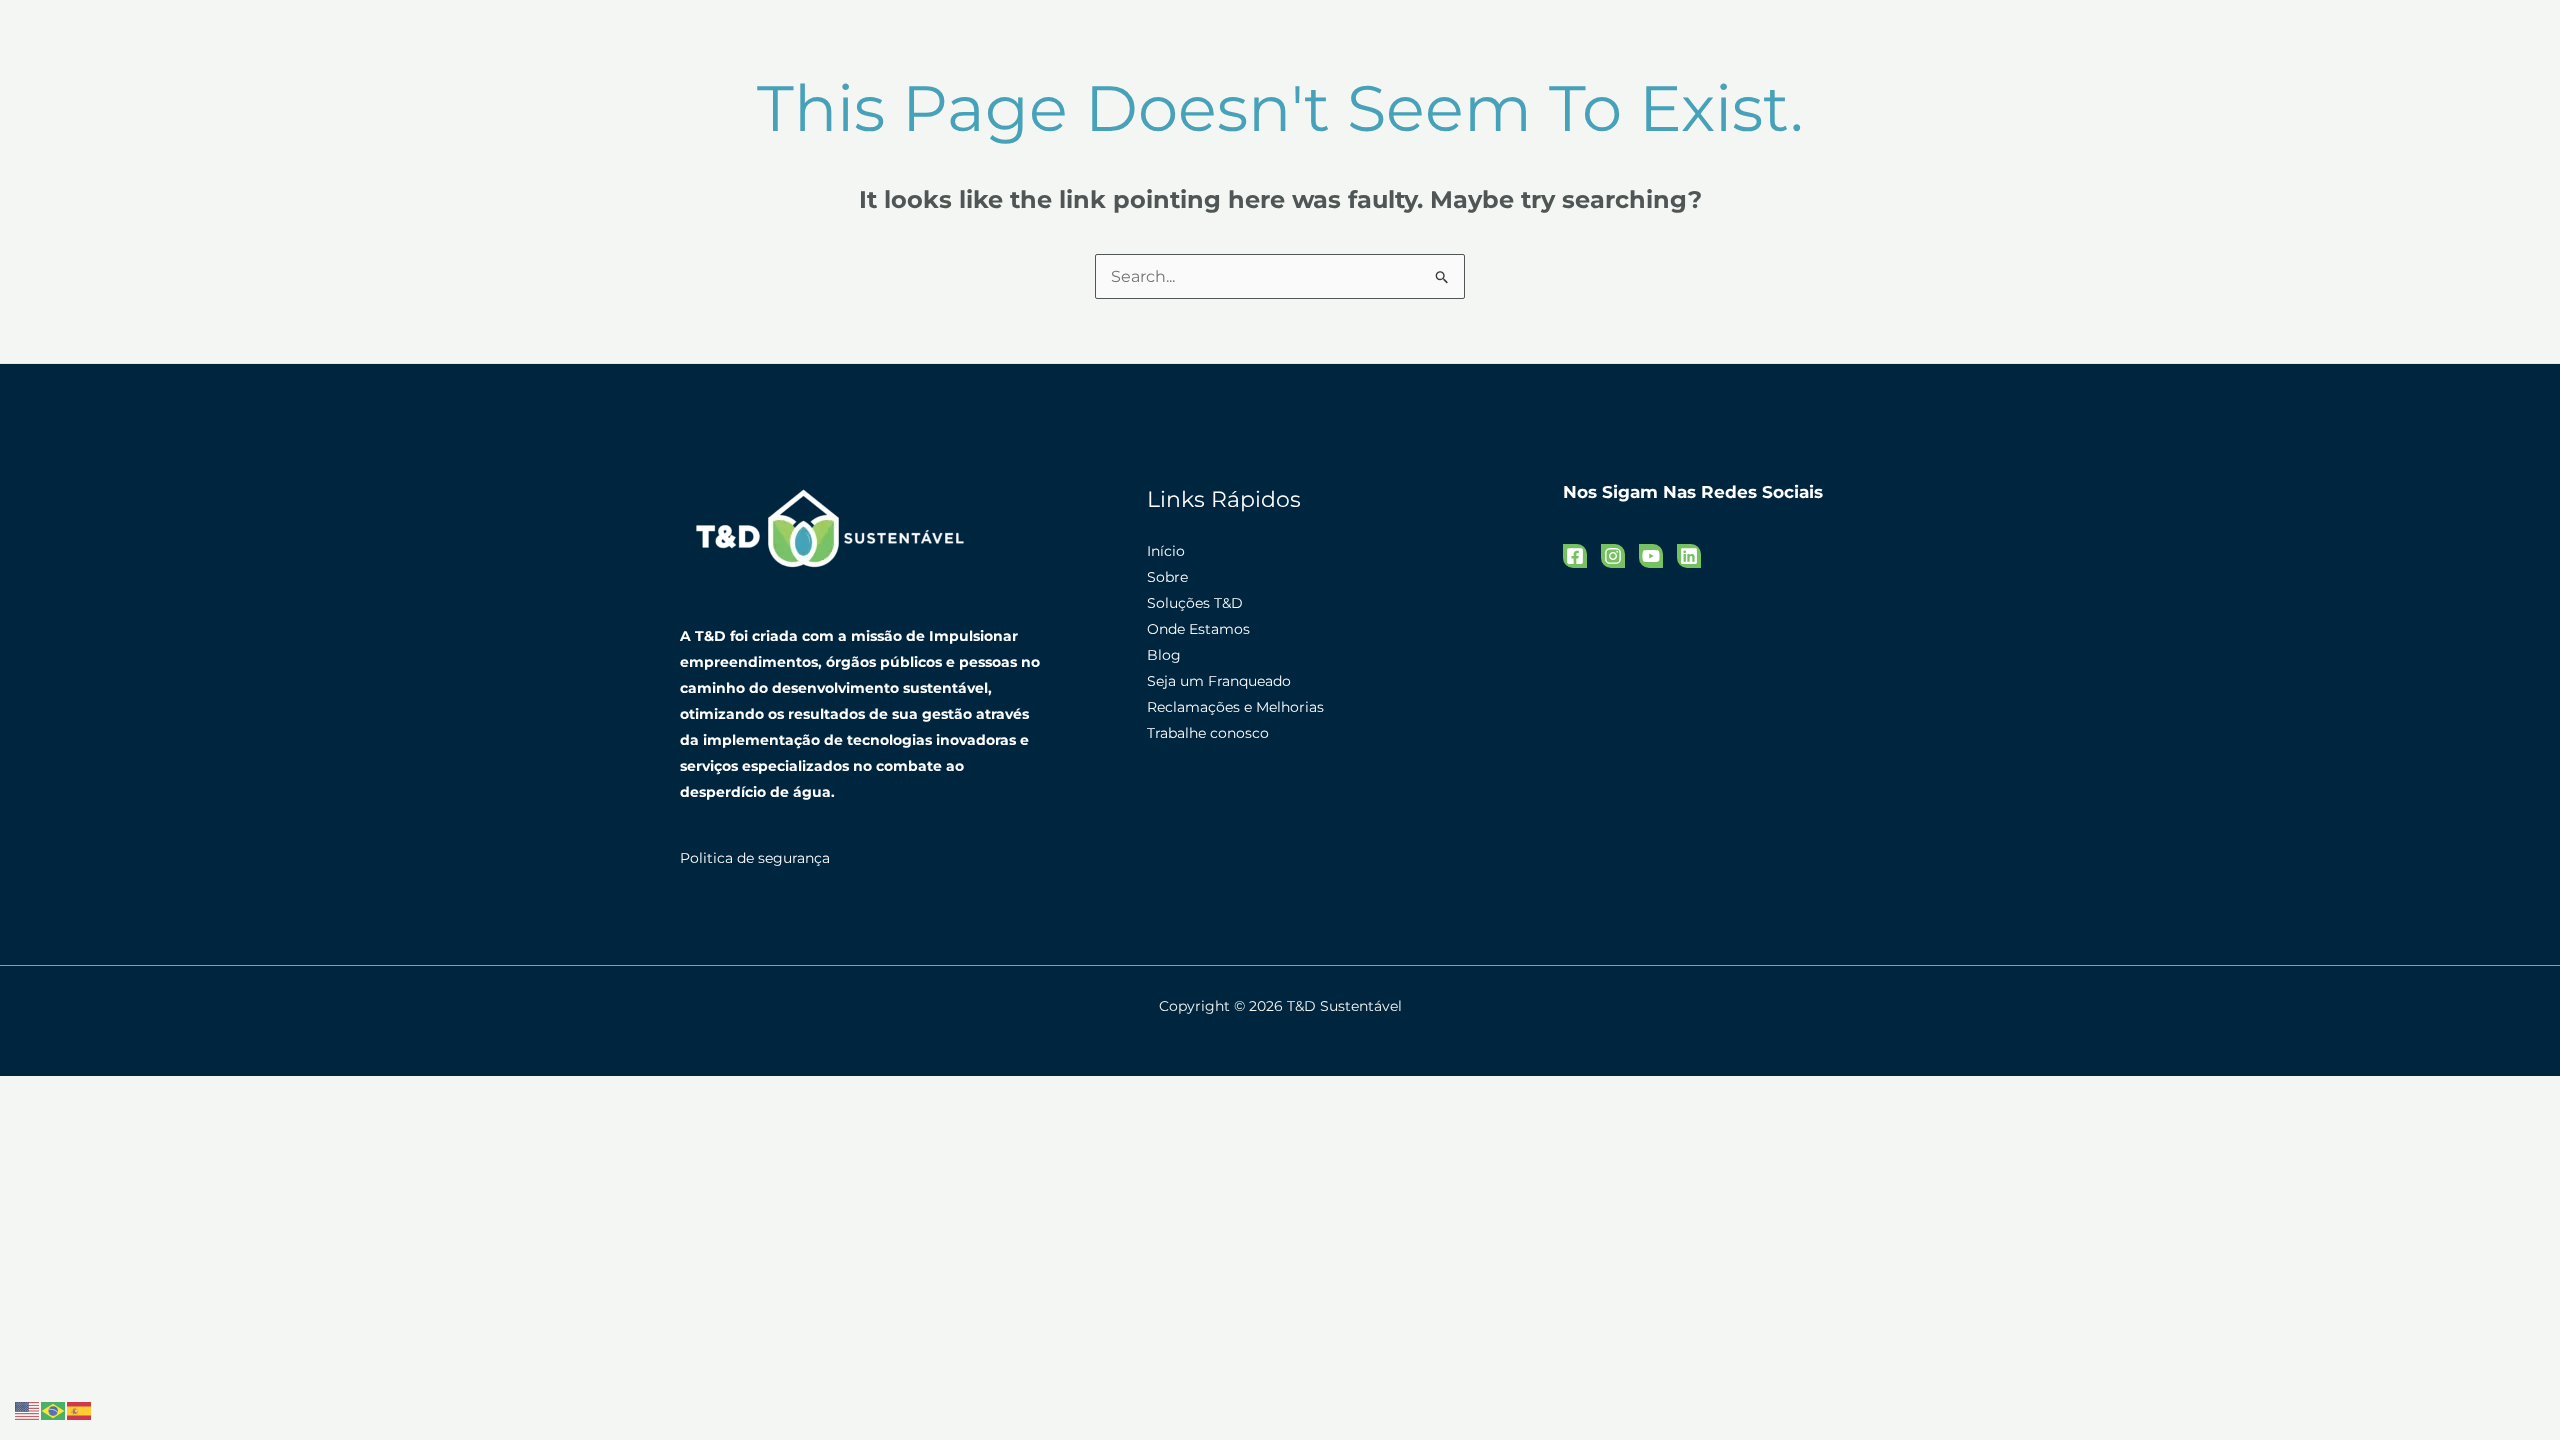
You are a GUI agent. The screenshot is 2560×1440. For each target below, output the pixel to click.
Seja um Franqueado (1219, 681)
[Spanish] (80, 1409)
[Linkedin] (1689, 556)
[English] (28, 1409)
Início (1166, 551)
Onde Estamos (1198, 629)
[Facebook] (1575, 556)
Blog (1164, 655)
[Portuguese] (54, 1409)
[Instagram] (1613, 556)
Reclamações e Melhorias (1235, 707)
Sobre (1167, 577)
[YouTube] (1651, 556)
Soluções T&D (1195, 603)
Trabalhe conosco (1208, 733)
